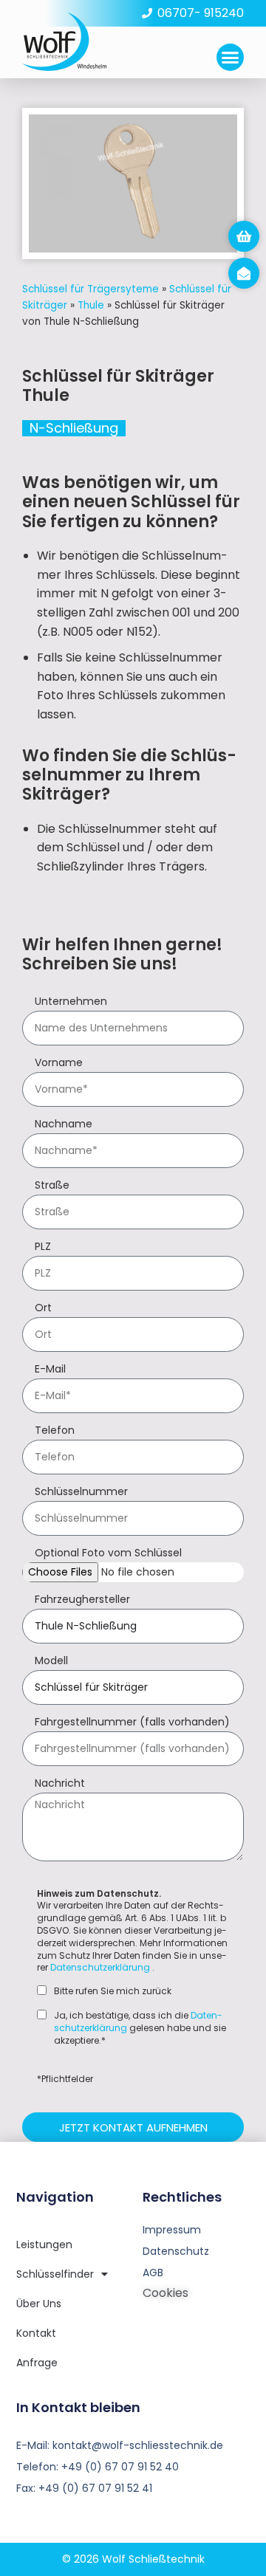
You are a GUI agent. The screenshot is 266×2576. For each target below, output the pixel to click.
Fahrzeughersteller (82, 1600)
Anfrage (37, 2363)
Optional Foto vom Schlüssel (108, 1554)
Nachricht (60, 1784)
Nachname (64, 1125)
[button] (231, 58)
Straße (52, 1186)
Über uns (39, 2304)
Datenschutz (176, 2251)
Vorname (59, 1064)
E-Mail (50, 1370)
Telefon (55, 1431)
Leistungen (44, 2244)
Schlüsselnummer (81, 1493)
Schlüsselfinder (55, 2274)
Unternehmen (71, 1002)
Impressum (172, 2230)
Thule (91, 305)
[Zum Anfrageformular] (244, 236)
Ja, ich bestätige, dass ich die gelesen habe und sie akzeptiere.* (140, 2028)
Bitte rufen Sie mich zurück (113, 1991)
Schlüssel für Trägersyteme (91, 289)
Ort (43, 1309)
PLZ (43, 1247)
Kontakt (36, 2333)
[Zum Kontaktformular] (244, 273)
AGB (153, 2273)
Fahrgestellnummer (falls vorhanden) (132, 1723)
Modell (51, 1662)
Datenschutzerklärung (100, 1967)
